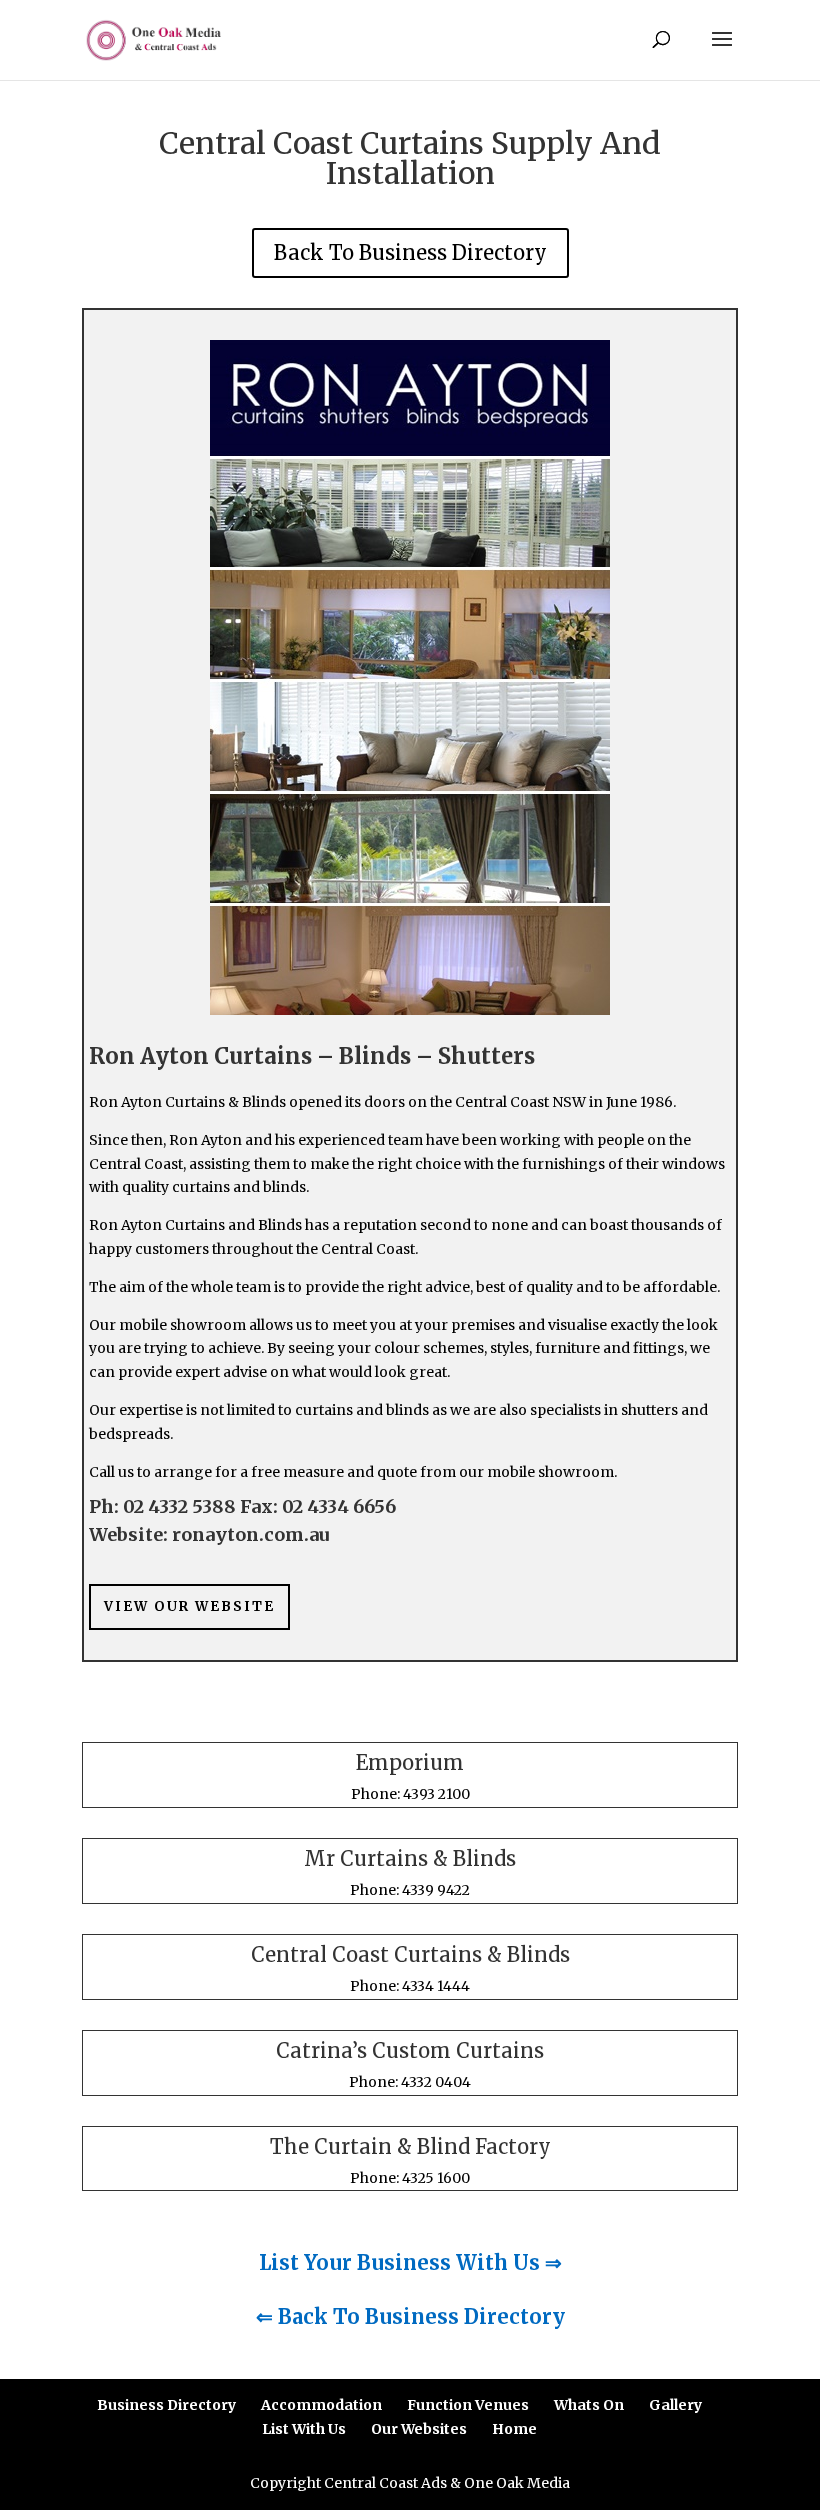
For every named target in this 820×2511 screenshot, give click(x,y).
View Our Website (189, 1606)
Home (514, 2429)
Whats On (589, 2405)
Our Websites (419, 2429)
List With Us (304, 2429)
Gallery (675, 2405)
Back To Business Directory (410, 252)
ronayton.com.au (250, 1534)
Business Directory (166, 2405)
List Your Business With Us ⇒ (410, 2262)
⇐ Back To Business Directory (410, 2316)
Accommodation (321, 2405)
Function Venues (468, 2405)
